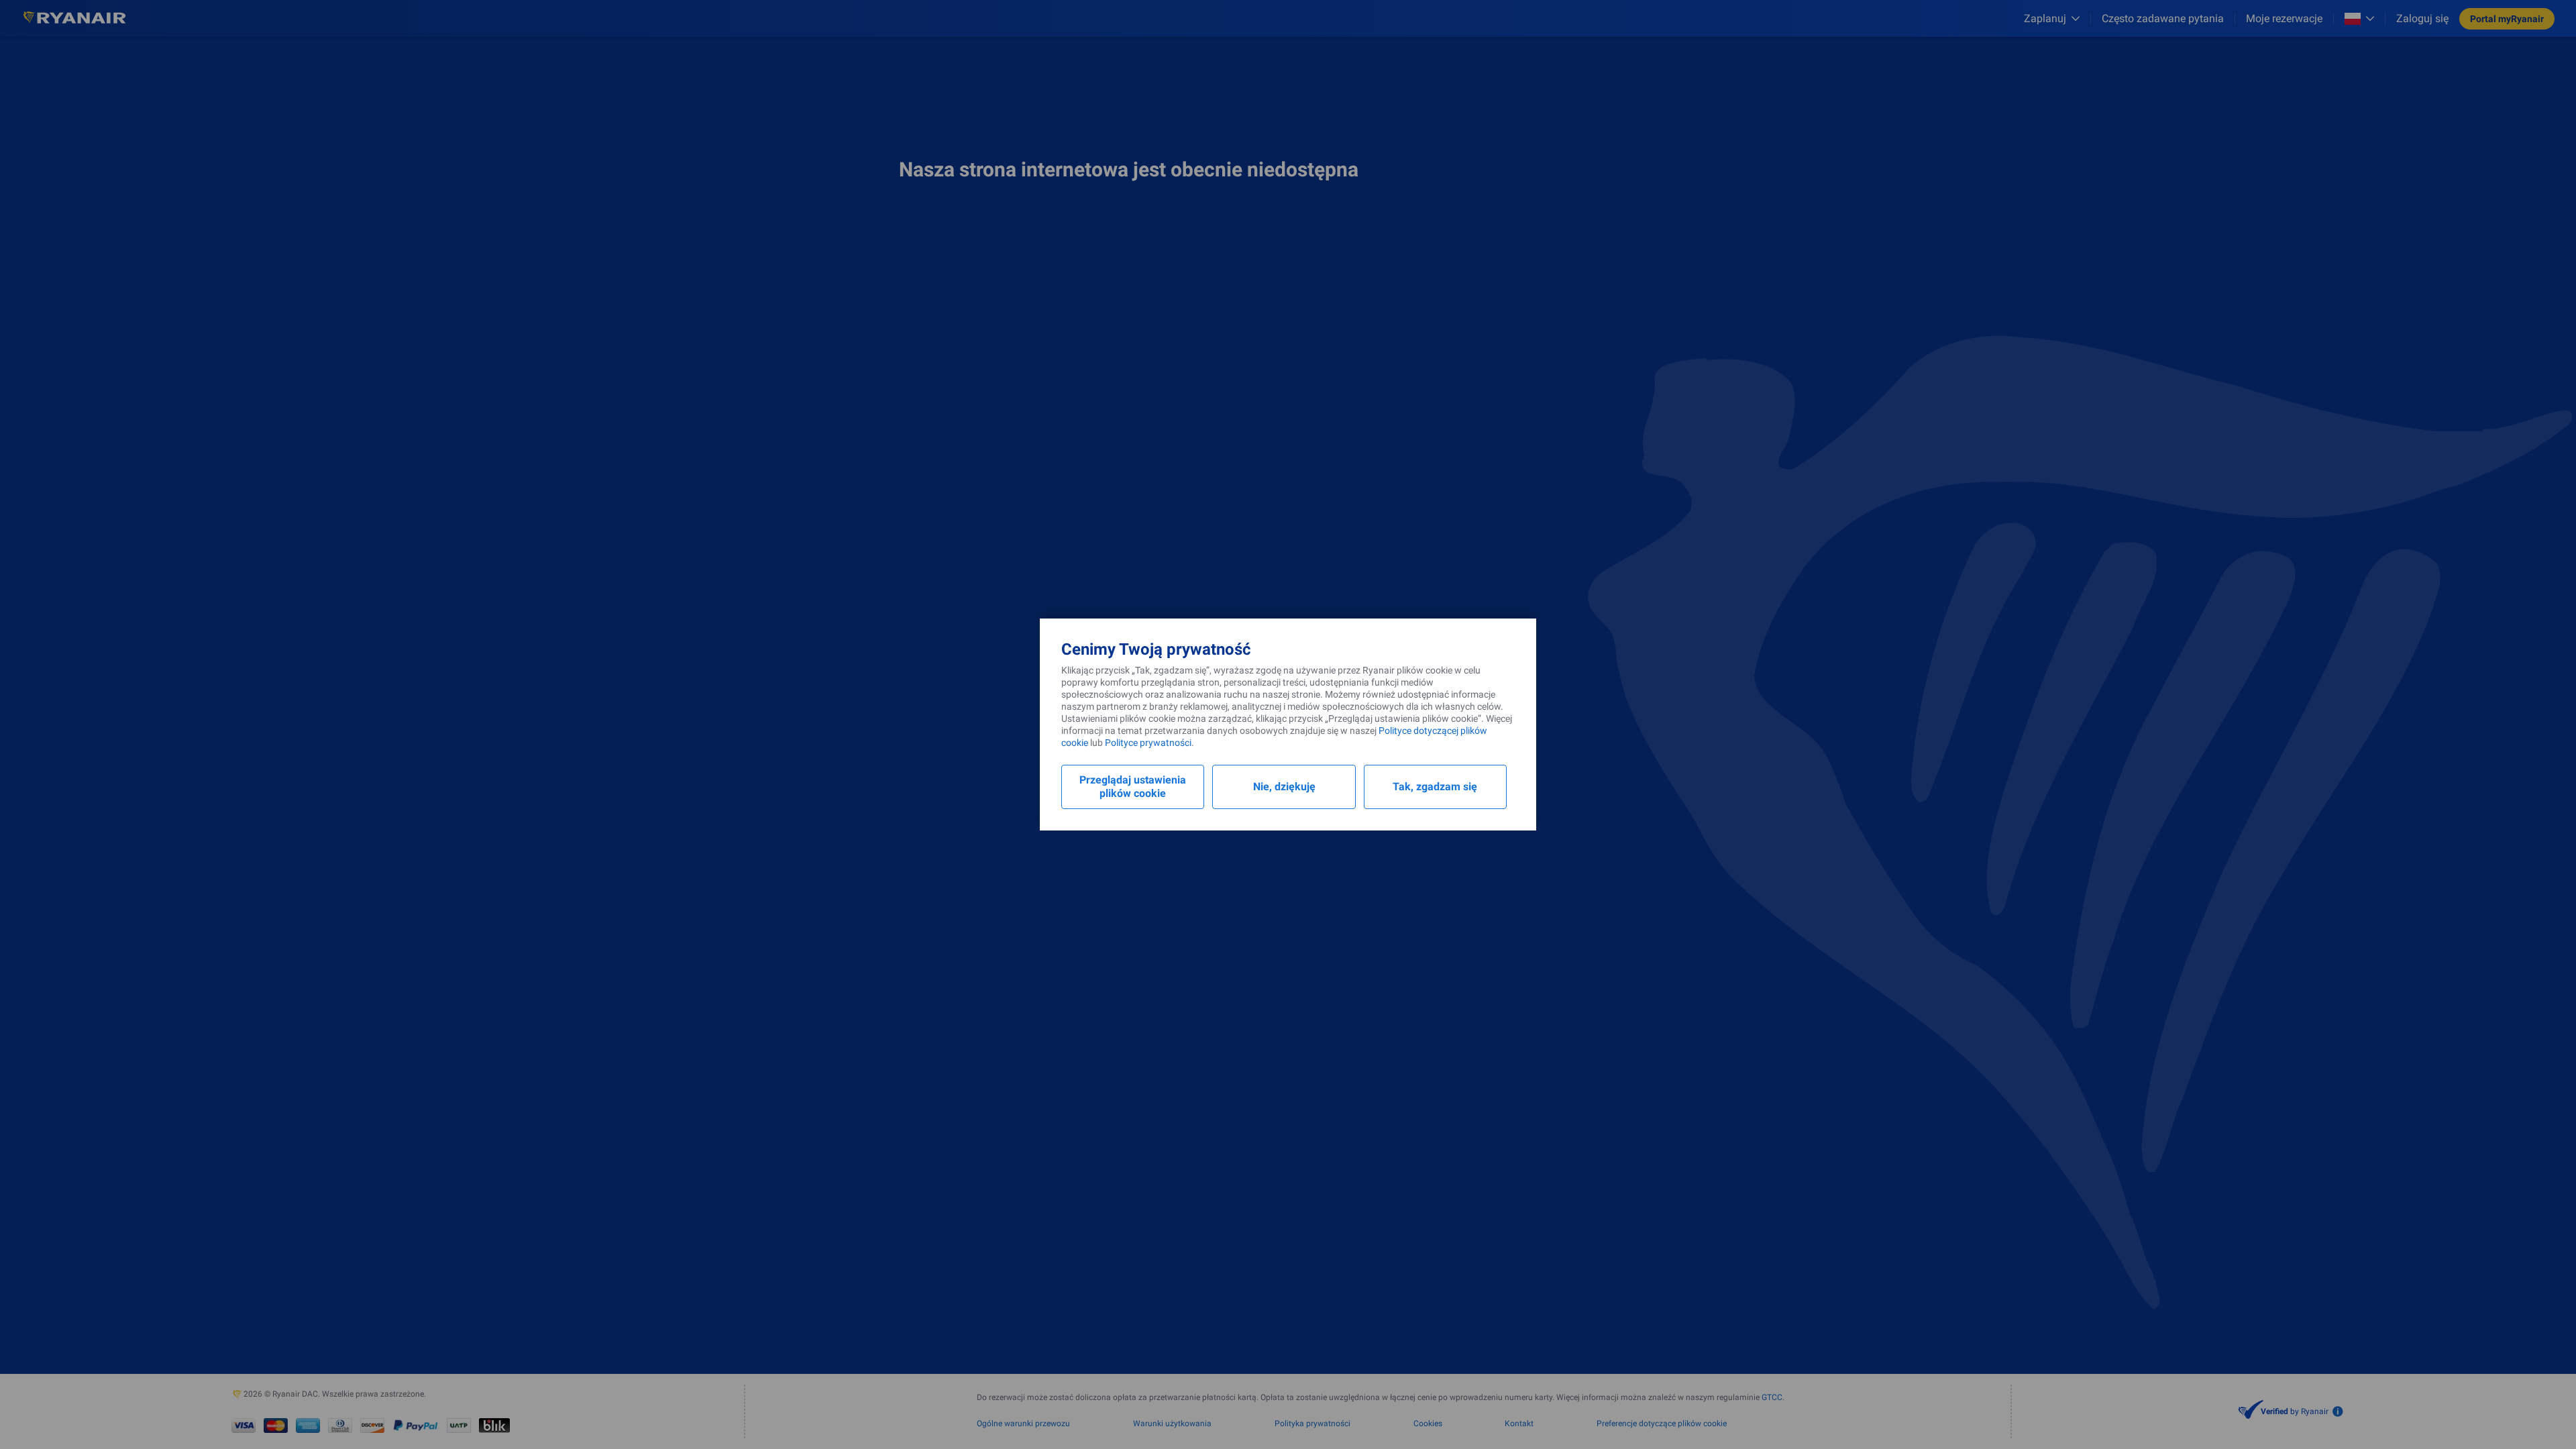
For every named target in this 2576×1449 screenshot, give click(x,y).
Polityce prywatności (1148, 743)
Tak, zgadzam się (1435, 787)
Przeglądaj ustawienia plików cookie (1133, 787)
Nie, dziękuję (1284, 787)
